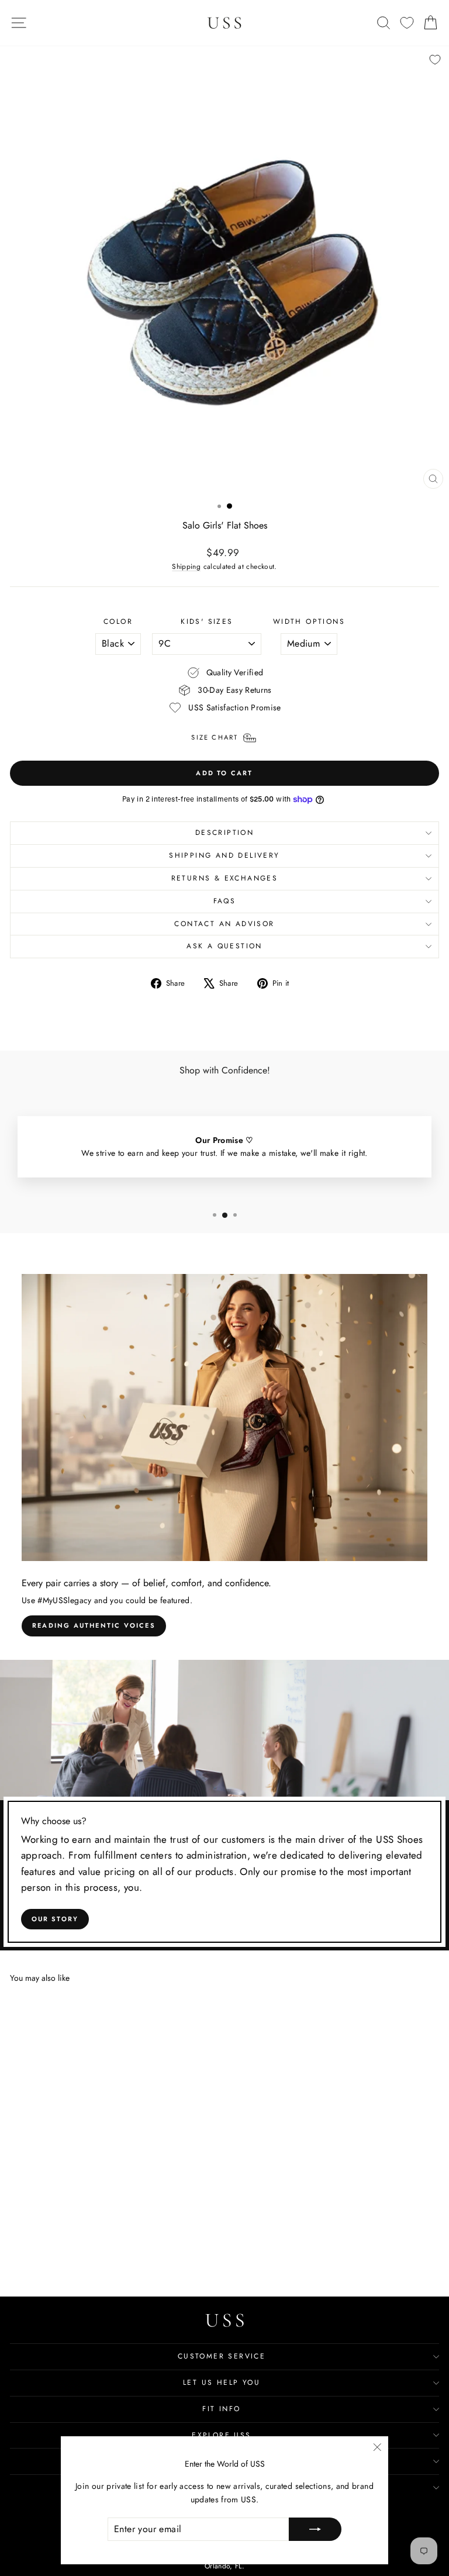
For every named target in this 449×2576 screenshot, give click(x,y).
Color (118, 621)
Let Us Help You (222, 2382)
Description (224, 833)
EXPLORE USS (221, 2435)
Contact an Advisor (224, 924)
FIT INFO (221, 2409)
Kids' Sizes (207, 621)
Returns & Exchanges (225, 878)
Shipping (186, 566)
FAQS (225, 901)
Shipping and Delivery (224, 855)
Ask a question (224, 946)
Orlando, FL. (224, 2566)
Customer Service (222, 2356)
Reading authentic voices (94, 1625)
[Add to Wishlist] (435, 60)
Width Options (309, 621)
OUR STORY (55, 1919)
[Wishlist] (407, 23)
